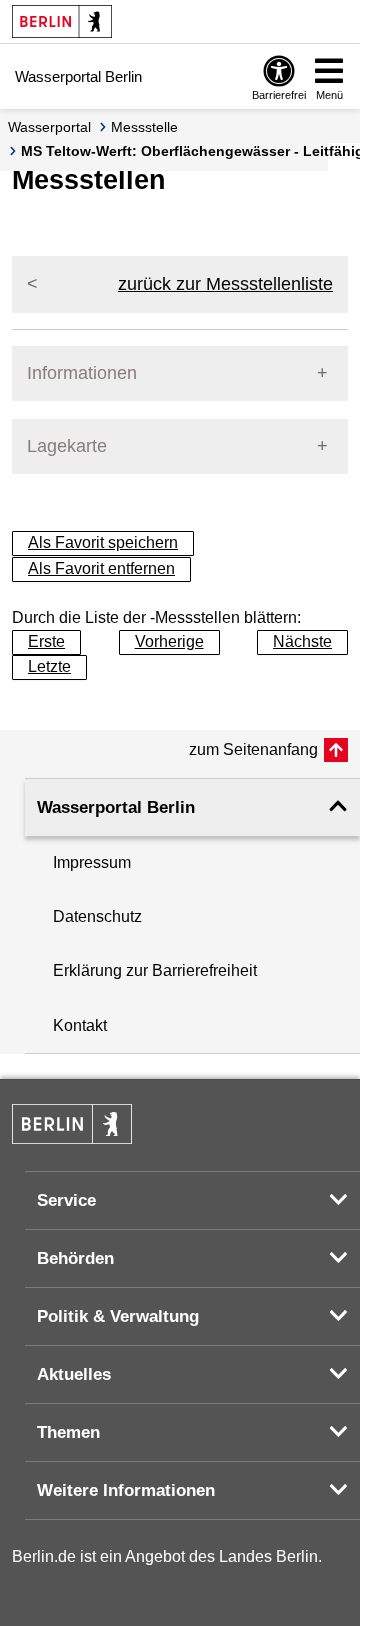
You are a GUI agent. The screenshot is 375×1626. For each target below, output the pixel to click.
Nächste (302, 641)
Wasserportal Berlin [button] (116, 807)
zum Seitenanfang (253, 749)
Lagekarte (67, 446)
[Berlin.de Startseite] (62, 21)
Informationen (82, 373)
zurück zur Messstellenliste (225, 284)
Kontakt (80, 1025)
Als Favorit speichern (103, 542)
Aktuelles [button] (74, 1374)
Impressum (92, 862)
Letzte (49, 666)
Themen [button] (68, 1432)
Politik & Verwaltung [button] (118, 1316)
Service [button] (66, 1200)
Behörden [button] (75, 1258)
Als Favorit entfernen (101, 568)
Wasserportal (49, 127)
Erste (46, 641)
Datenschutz (97, 916)
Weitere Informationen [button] (126, 1490)
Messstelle (144, 127)
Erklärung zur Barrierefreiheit (155, 970)
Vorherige (169, 641)
